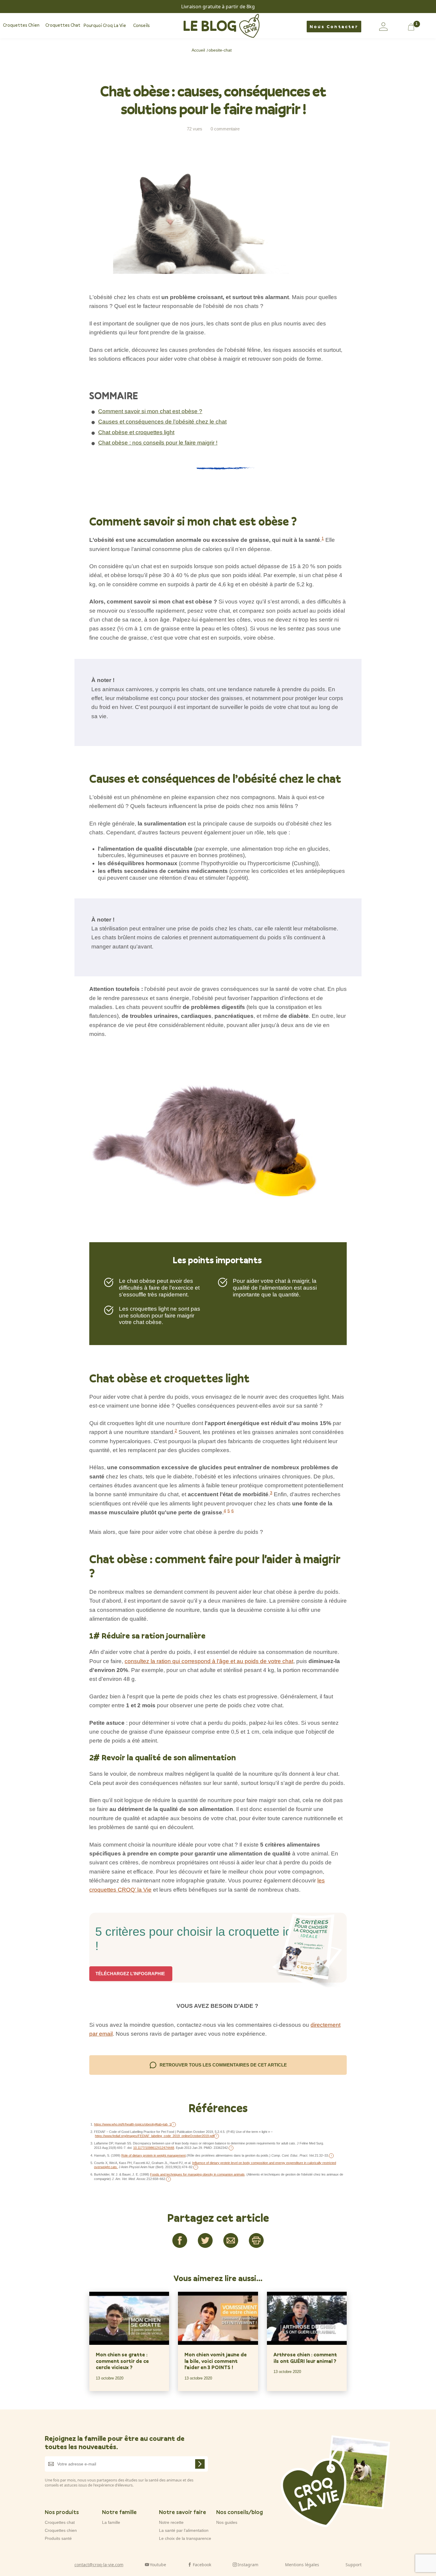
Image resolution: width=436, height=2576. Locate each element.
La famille (111, 2522)
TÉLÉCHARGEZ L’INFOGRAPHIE (131, 1974)
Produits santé (58, 2538)
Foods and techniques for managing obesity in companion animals (197, 2174)
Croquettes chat (60, 2522)
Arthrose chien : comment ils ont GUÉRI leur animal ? (305, 2358)
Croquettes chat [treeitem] (63, 25)
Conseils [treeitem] (141, 25)
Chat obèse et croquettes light (136, 432)
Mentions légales (302, 2564)
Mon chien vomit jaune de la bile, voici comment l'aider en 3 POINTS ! (216, 2361)
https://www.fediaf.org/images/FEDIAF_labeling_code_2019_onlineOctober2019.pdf (155, 2136)
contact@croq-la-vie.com (99, 2564)
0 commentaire (225, 129)
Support (354, 2564)
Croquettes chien (61, 2530)
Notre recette (171, 2522)
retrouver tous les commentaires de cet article (223, 2065)
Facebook (202, 2564)
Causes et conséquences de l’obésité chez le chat (162, 422)
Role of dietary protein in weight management (153, 2155)
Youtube (158, 2564)
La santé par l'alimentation (184, 2530)
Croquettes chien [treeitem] (21, 25)
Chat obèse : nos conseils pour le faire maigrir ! (158, 443)
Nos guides (227, 2522)
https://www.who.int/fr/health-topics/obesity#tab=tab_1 (133, 2124)
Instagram (248, 2564)
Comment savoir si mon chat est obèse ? (150, 411)
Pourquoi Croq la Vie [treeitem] (105, 25)
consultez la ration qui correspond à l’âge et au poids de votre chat (209, 1661)
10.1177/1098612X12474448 (154, 2148)
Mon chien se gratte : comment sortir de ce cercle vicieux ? (122, 2361)
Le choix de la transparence (185, 2538)
